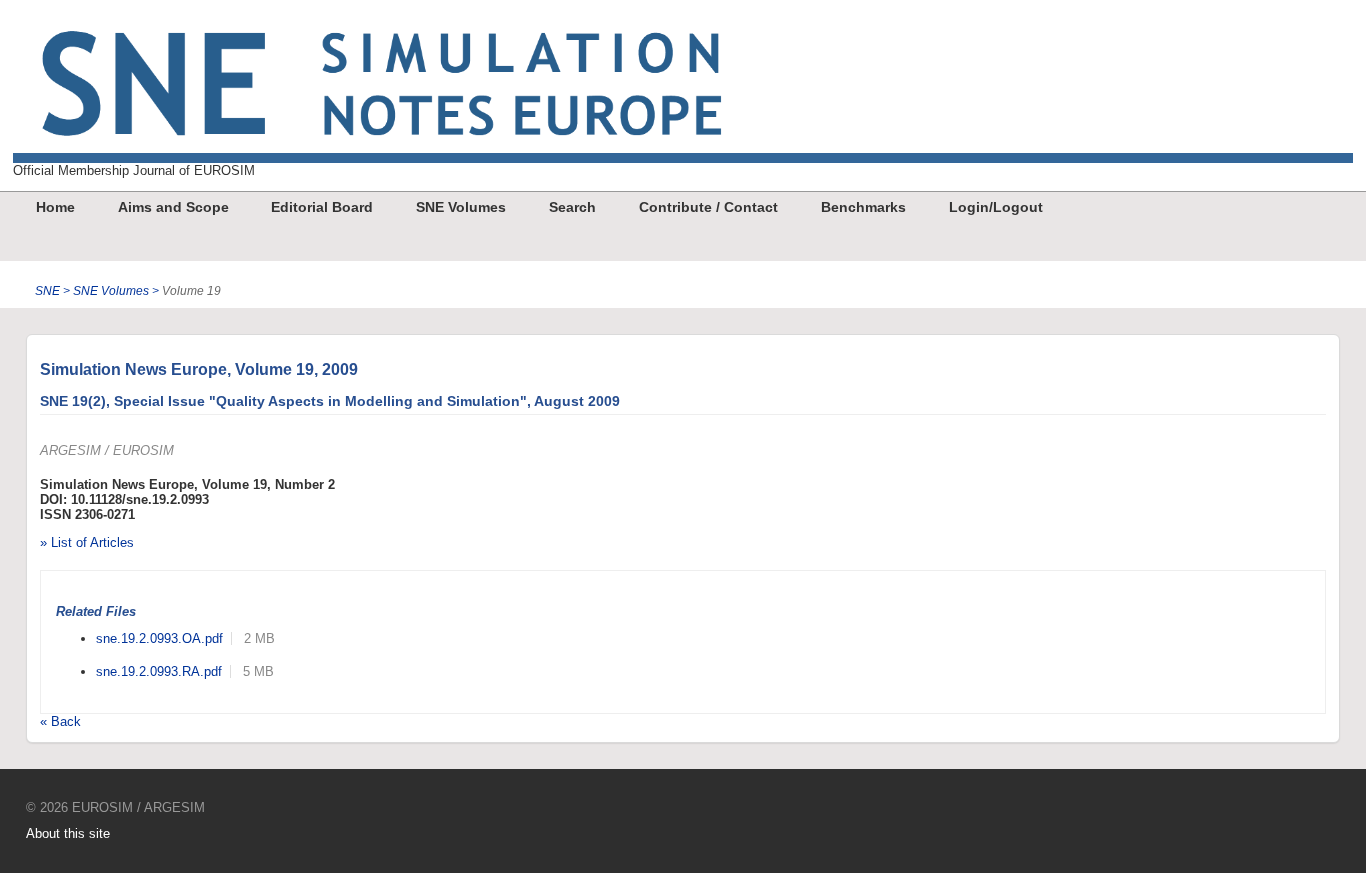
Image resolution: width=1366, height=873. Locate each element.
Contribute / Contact (708, 207)
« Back (60, 721)
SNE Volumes (461, 207)
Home (55, 207)
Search (572, 207)
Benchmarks (863, 207)
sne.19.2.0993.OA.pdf (159, 638)
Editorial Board (322, 207)
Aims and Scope (173, 207)
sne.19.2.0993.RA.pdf (159, 671)
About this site (68, 833)
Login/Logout (996, 207)
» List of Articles (87, 542)
